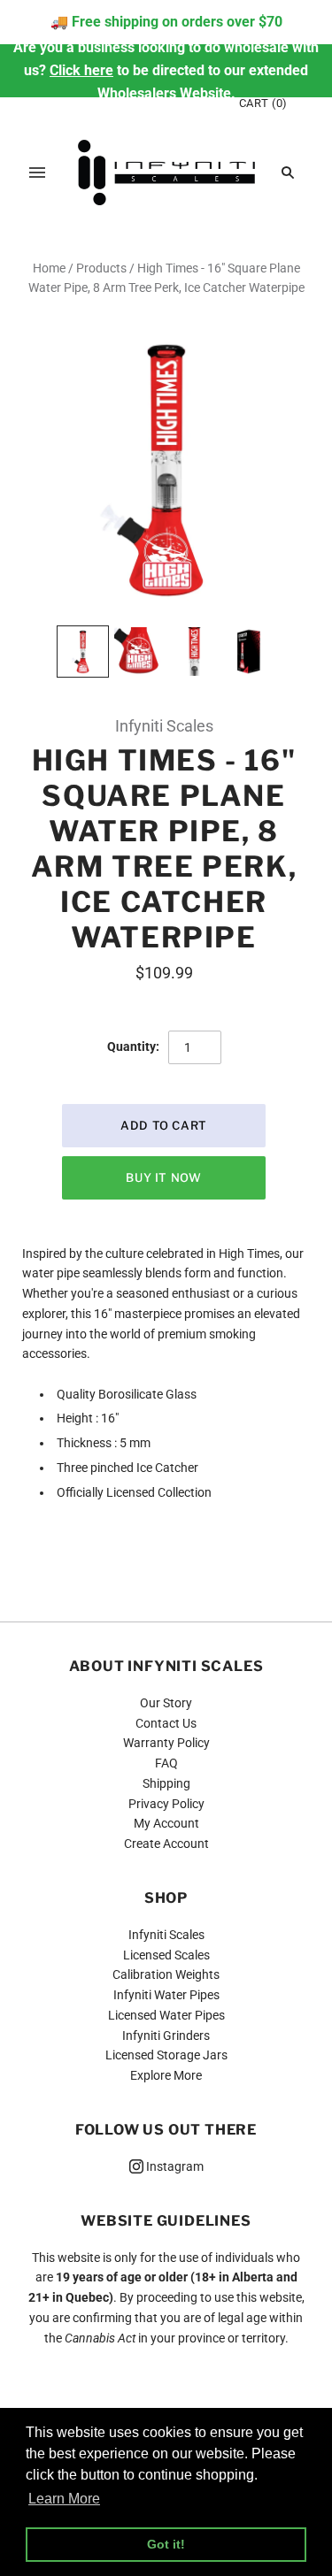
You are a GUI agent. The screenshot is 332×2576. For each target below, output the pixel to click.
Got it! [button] (166, 2544)
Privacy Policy (166, 1804)
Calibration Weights (166, 1974)
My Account (166, 1823)
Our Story (166, 1703)
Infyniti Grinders (166, 2035)
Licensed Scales (166, 1955)
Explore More (166, 2075)
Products (101, 268)
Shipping (166, 1783)
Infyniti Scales (164, 726)
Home (49, 268)
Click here (81, 70)
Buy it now (164, 1177)
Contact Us (166, 1723)
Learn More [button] (64, 2499)
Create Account (166, 1844)
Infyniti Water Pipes (166, 1995)
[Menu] (37, 172)
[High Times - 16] (83, 652)
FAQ (166, 1763)
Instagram (174, 2166)
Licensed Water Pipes (166, 2015)
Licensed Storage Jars (166, 2055)
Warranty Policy (166, 1743)
